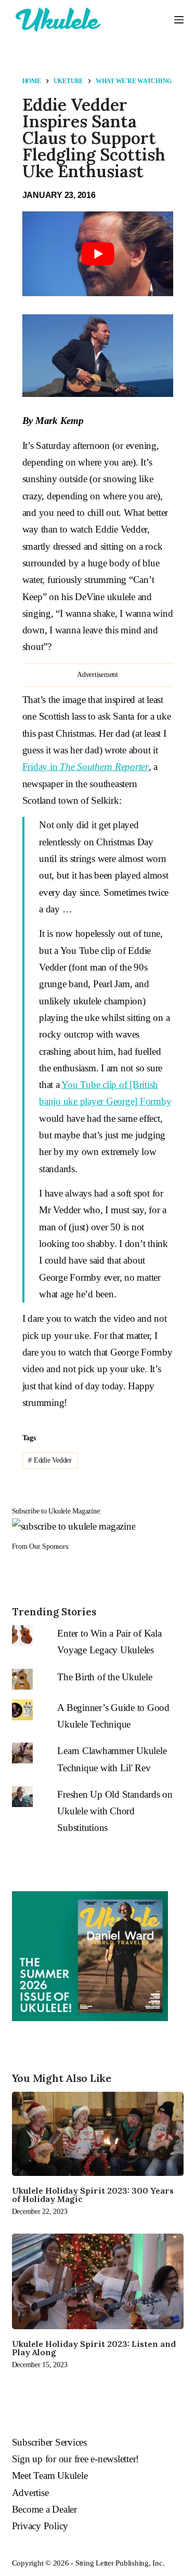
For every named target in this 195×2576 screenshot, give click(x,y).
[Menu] (179, 20)
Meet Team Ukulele (50, 2475)
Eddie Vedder (50, 1460)
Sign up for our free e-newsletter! (76, 2459)
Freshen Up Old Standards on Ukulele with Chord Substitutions (115, 1811)
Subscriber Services (49, 2442)
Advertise (30, 2493)
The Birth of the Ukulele (105, 1677)
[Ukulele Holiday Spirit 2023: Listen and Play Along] (98, 2281)
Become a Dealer (44, 2509)
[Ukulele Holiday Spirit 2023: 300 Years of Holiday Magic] (98, 2134)
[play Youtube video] (98, 254)
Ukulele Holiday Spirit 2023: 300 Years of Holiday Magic (93, 2195)
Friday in (86, 767)
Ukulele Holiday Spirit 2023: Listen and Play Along (94, 2348)
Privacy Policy (40, 2526)
